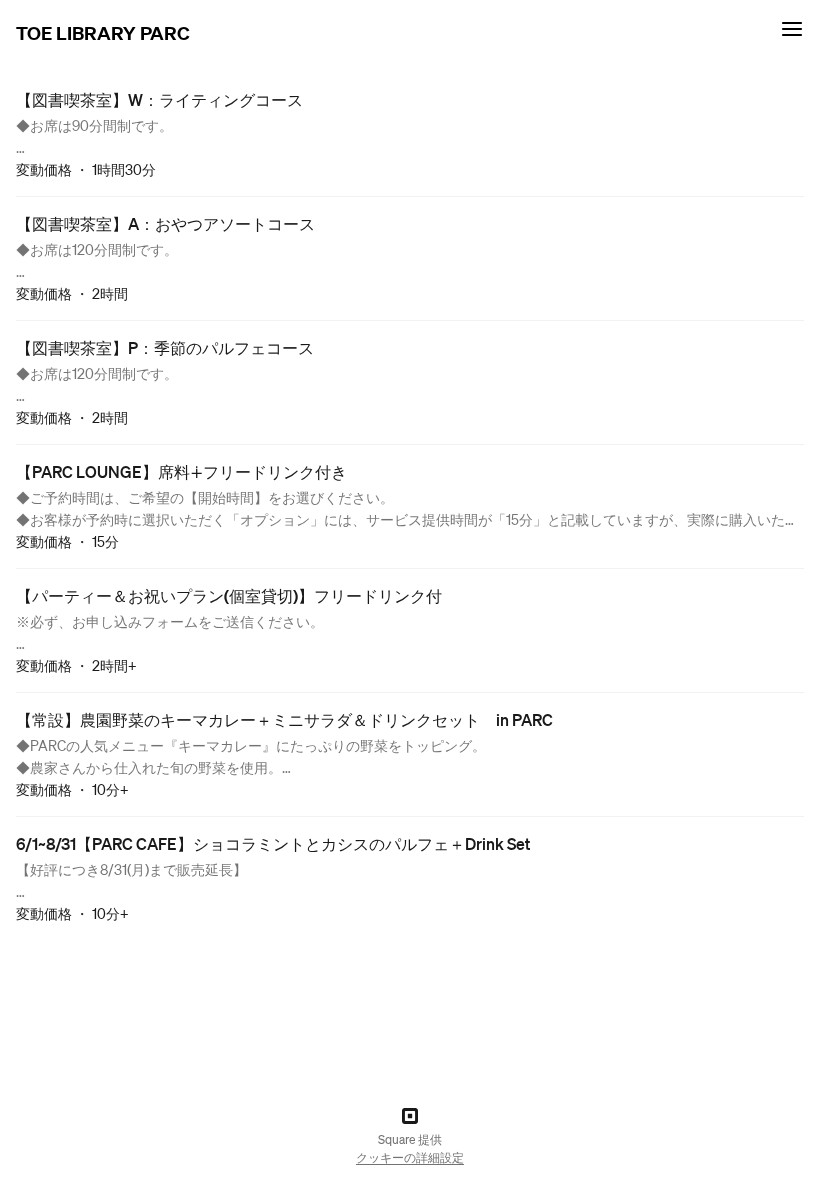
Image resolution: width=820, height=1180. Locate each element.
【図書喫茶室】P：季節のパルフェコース (165, 347)
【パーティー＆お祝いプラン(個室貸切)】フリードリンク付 (229, 595)
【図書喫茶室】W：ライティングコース (159, 99)
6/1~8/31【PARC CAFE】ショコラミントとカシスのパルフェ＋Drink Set (273, 843)
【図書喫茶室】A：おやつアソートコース (165, 223)
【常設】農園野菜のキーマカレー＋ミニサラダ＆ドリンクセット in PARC (284, 719)
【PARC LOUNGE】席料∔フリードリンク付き (181, 471)
